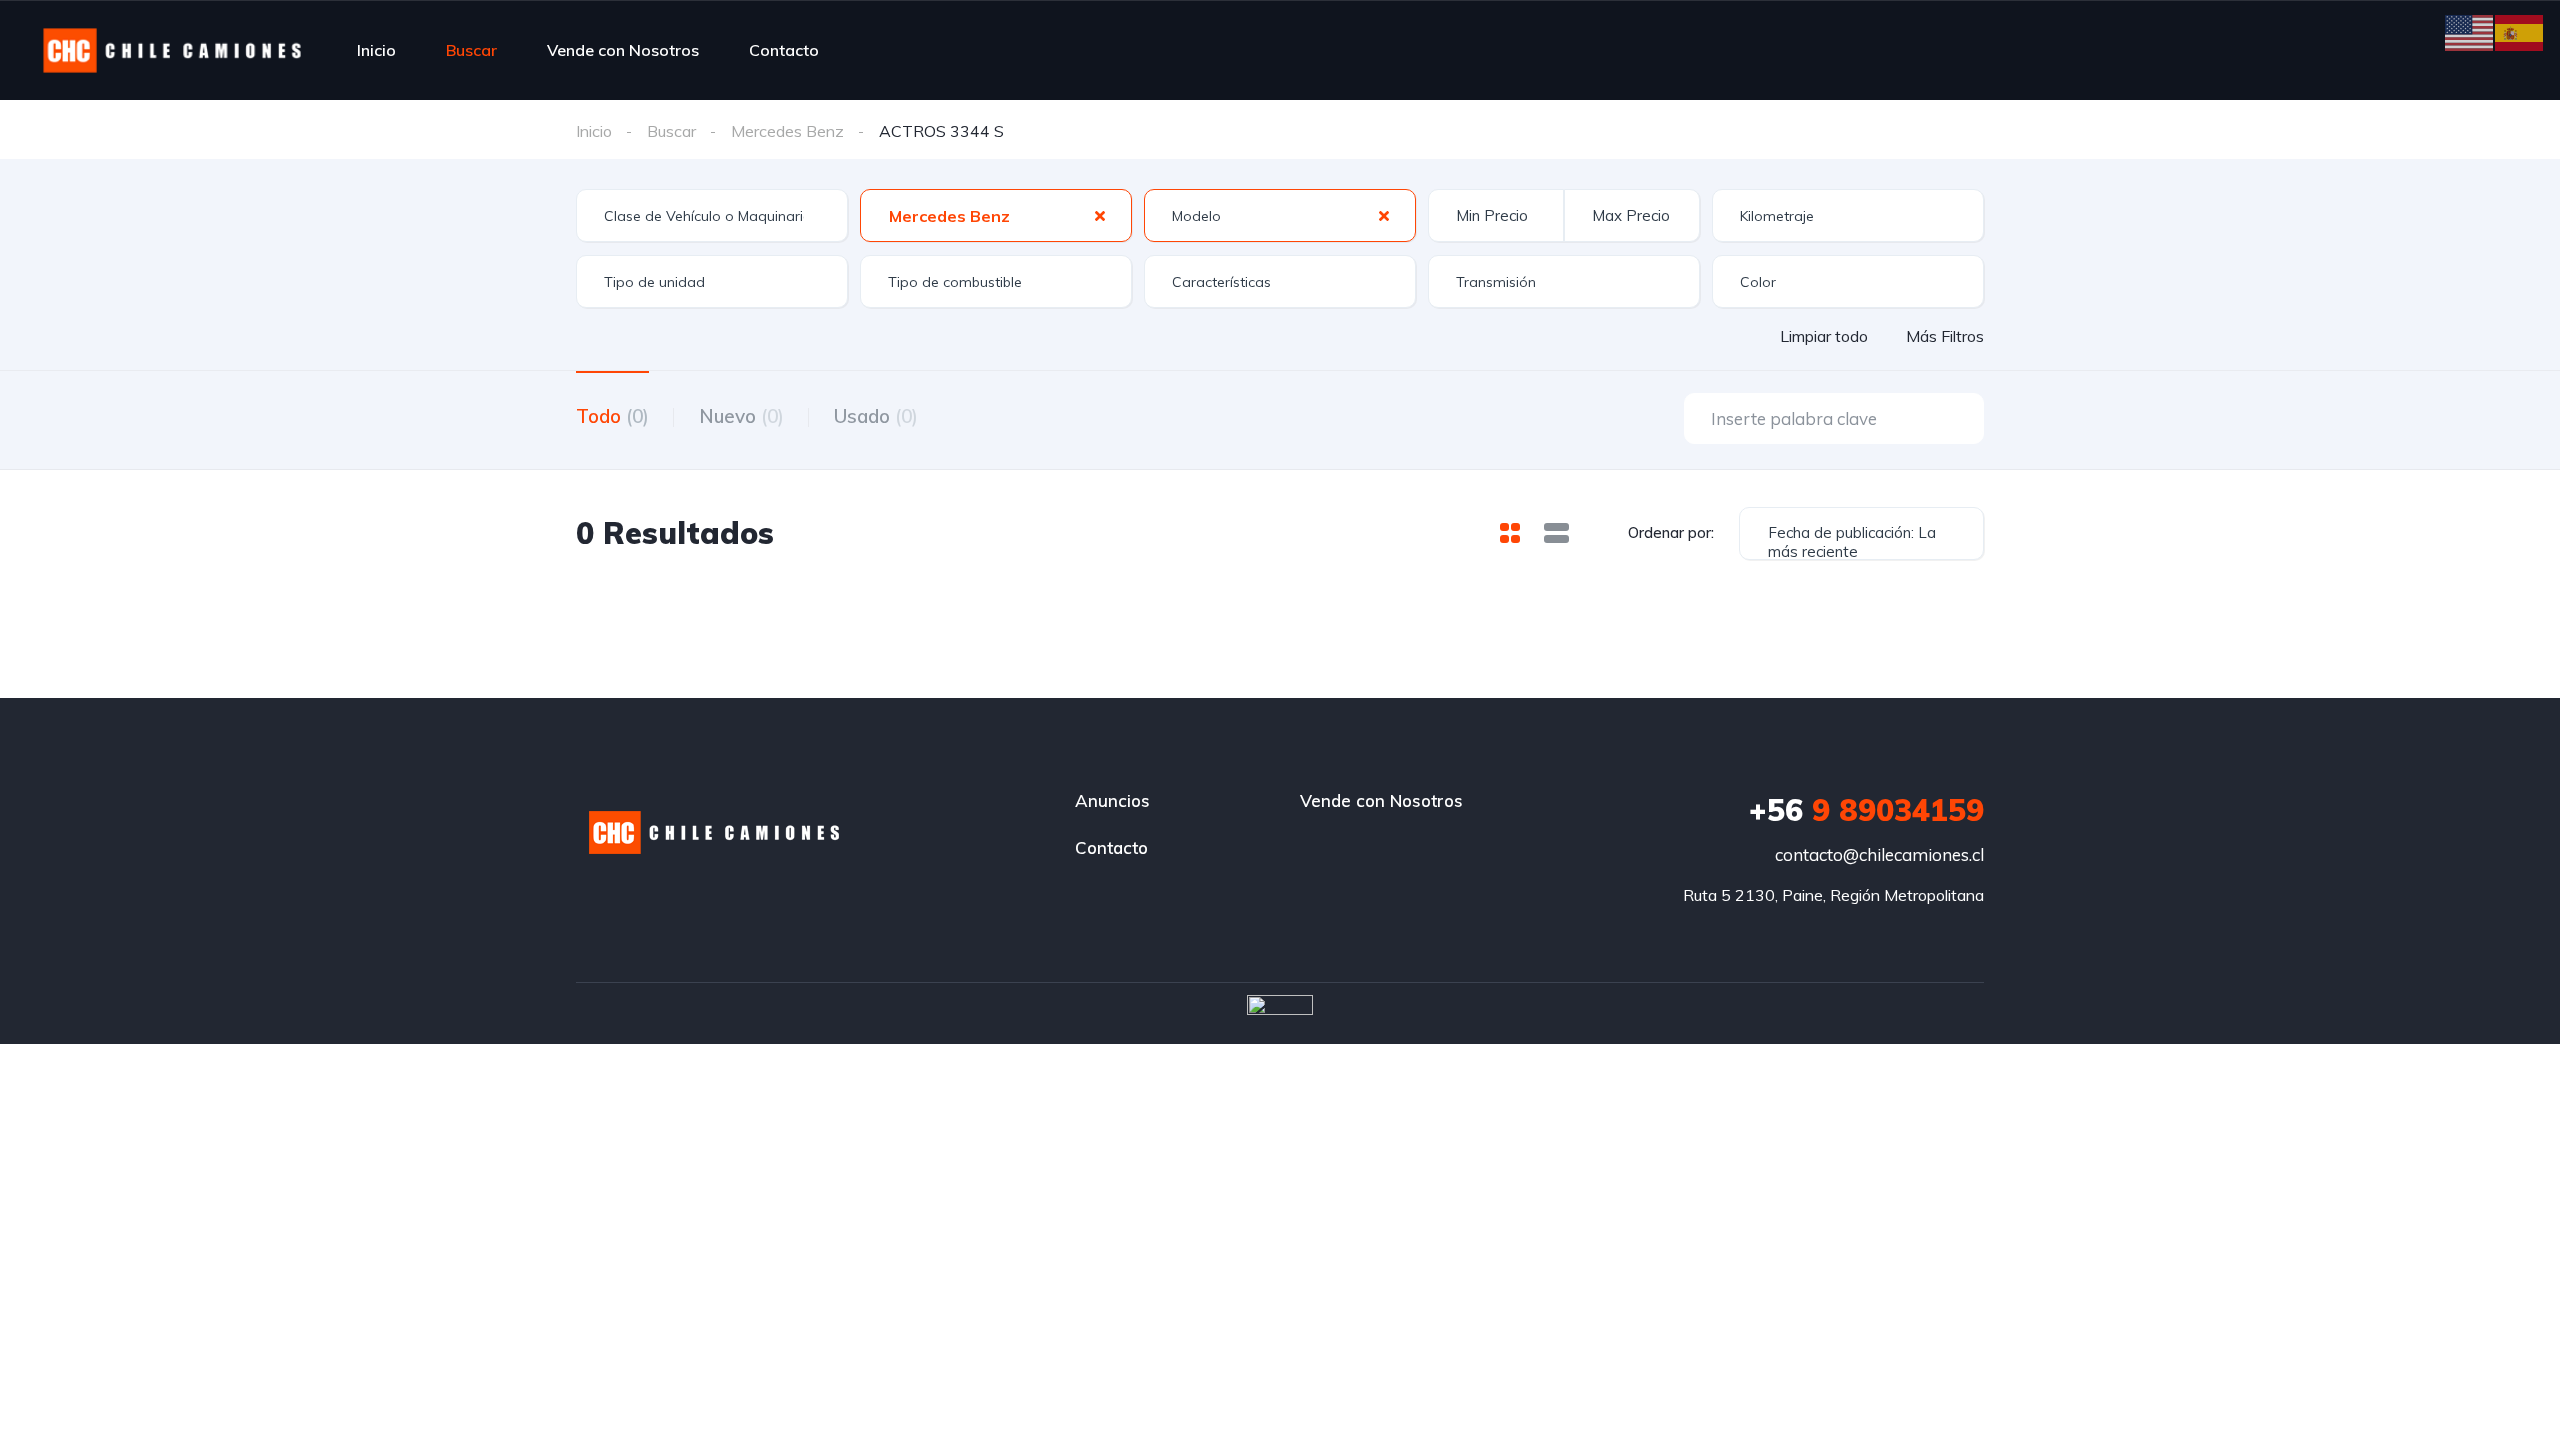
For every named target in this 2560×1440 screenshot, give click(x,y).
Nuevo (741, 416)
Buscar (471, 50)
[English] (2470, 31)
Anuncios (1112, 800)
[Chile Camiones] (172, 50)
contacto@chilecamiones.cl (1879, 854)
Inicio (376, 50)
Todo (612, 416)
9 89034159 (1866, 810)
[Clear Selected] (1100, 215)
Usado (876, 416)
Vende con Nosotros (623, 50)
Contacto (784, 50)
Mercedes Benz (787, 131)
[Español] (2520, 31)
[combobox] (712, 215)
